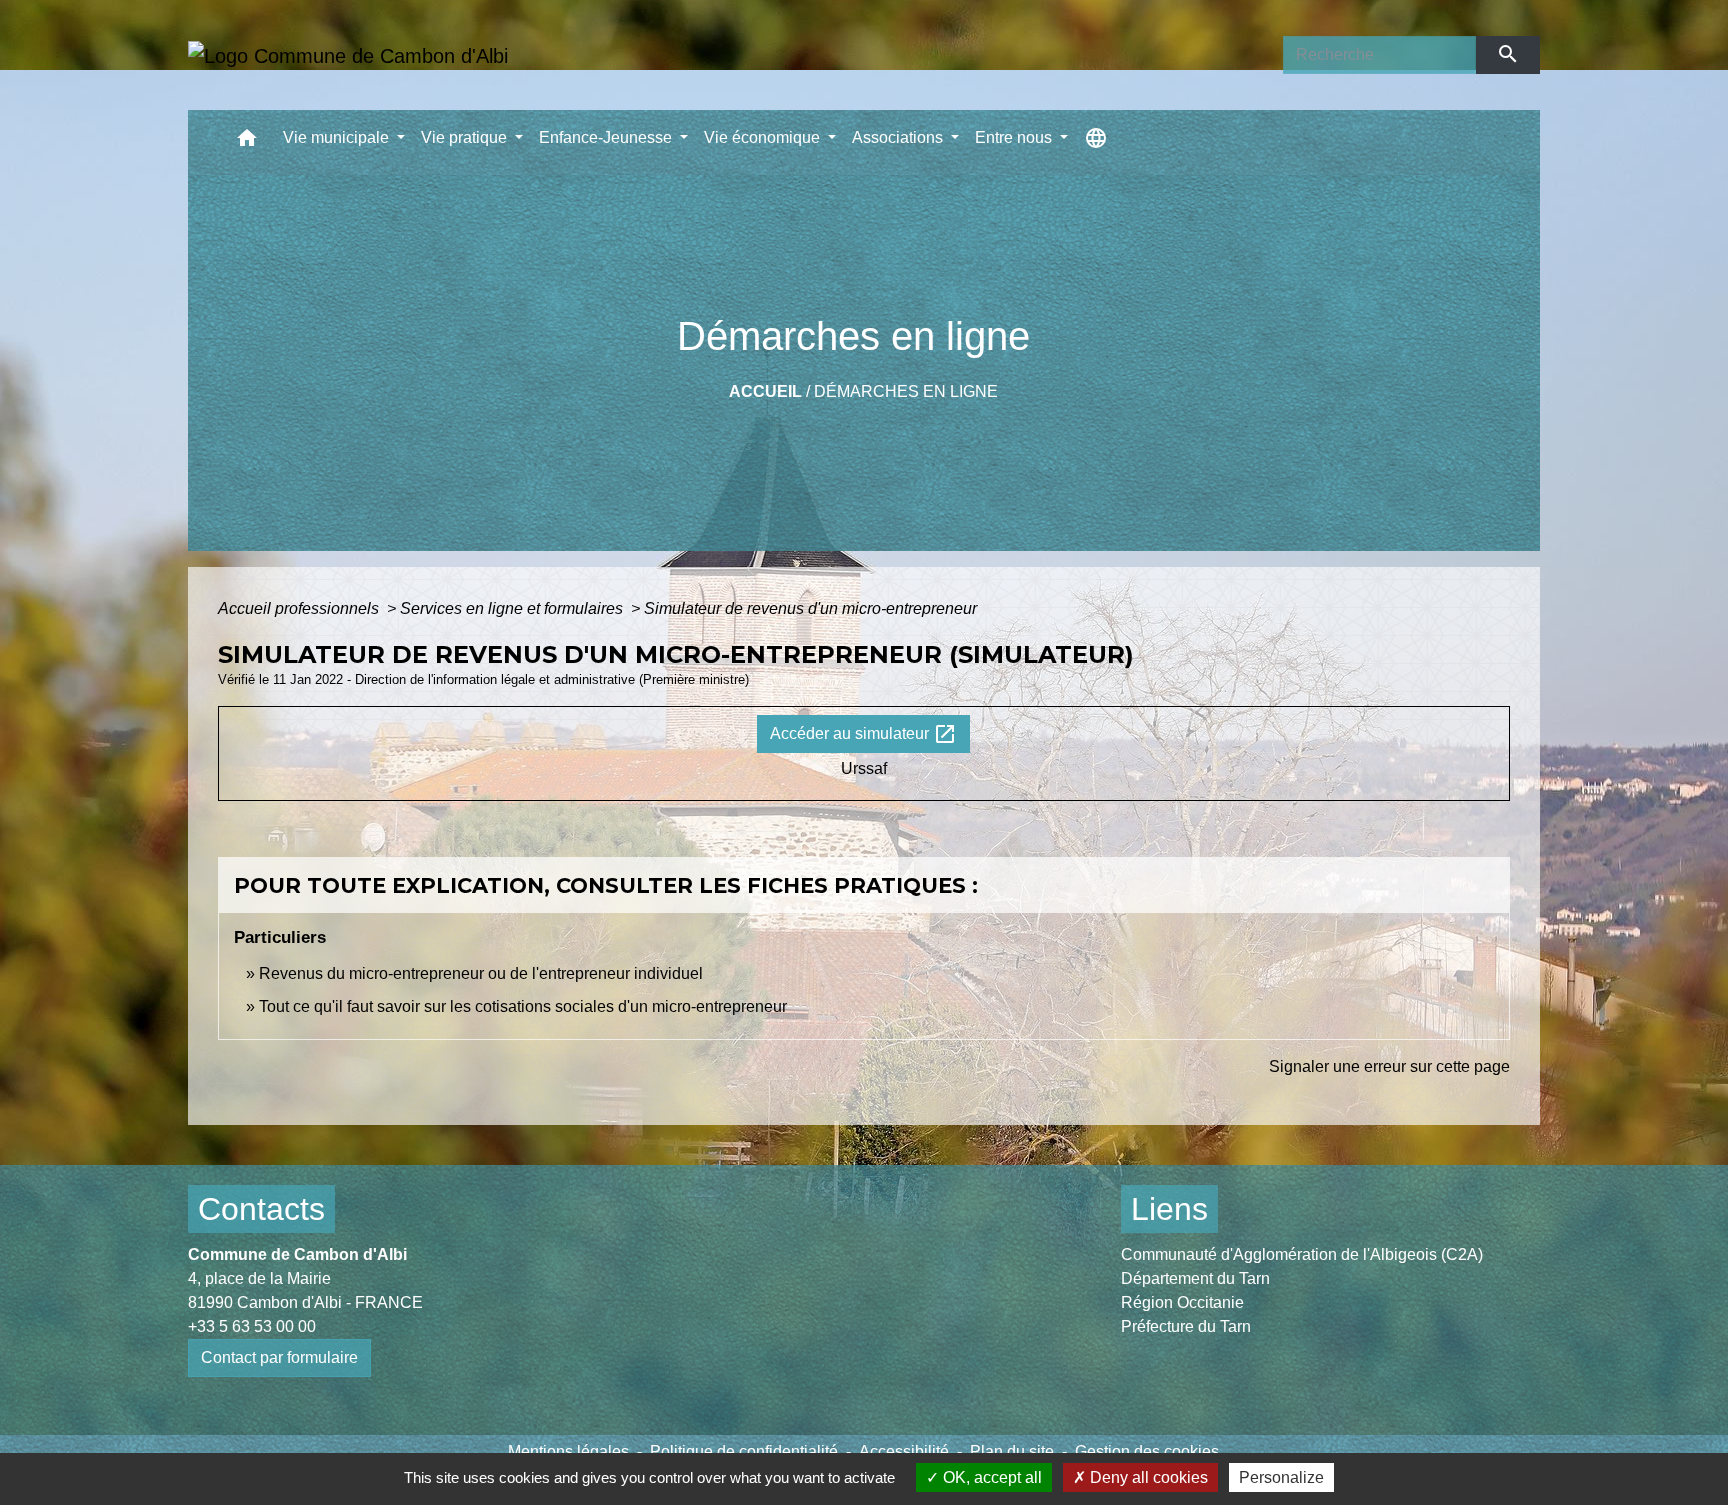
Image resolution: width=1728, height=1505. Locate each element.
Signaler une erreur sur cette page (1389, 1066)
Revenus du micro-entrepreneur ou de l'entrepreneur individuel (481, 973)
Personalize (1281, 1477)
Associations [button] (899, 137)
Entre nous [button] (1015, 137)
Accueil (765, 391)
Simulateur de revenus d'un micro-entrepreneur (810, 608)
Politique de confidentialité (744, 1451)
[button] (247, 142)
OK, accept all (990, 1477)
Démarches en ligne (906, 391)
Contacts (261, 1209)
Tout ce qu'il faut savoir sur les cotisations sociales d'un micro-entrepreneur (523, 1006)
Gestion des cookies (1147, 1451)
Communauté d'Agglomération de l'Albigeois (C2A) (1302, 1254)
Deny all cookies (1147, 1477)
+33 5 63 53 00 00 (252, 1326)
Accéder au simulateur (863, 734)
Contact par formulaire (279, 1357)
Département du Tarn (1195, 1278)
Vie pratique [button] (466, 137)
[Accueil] (348, 55)
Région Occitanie (1182, 1302)
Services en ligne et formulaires (513, 608)
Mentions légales (568, 1451)
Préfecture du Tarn (1186, 1326)
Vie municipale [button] (338, 137)
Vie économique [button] (764, 137)
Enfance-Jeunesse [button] (607, 137)
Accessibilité (904, 1451)
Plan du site (1012, 1451)
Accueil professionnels (300, 608)
